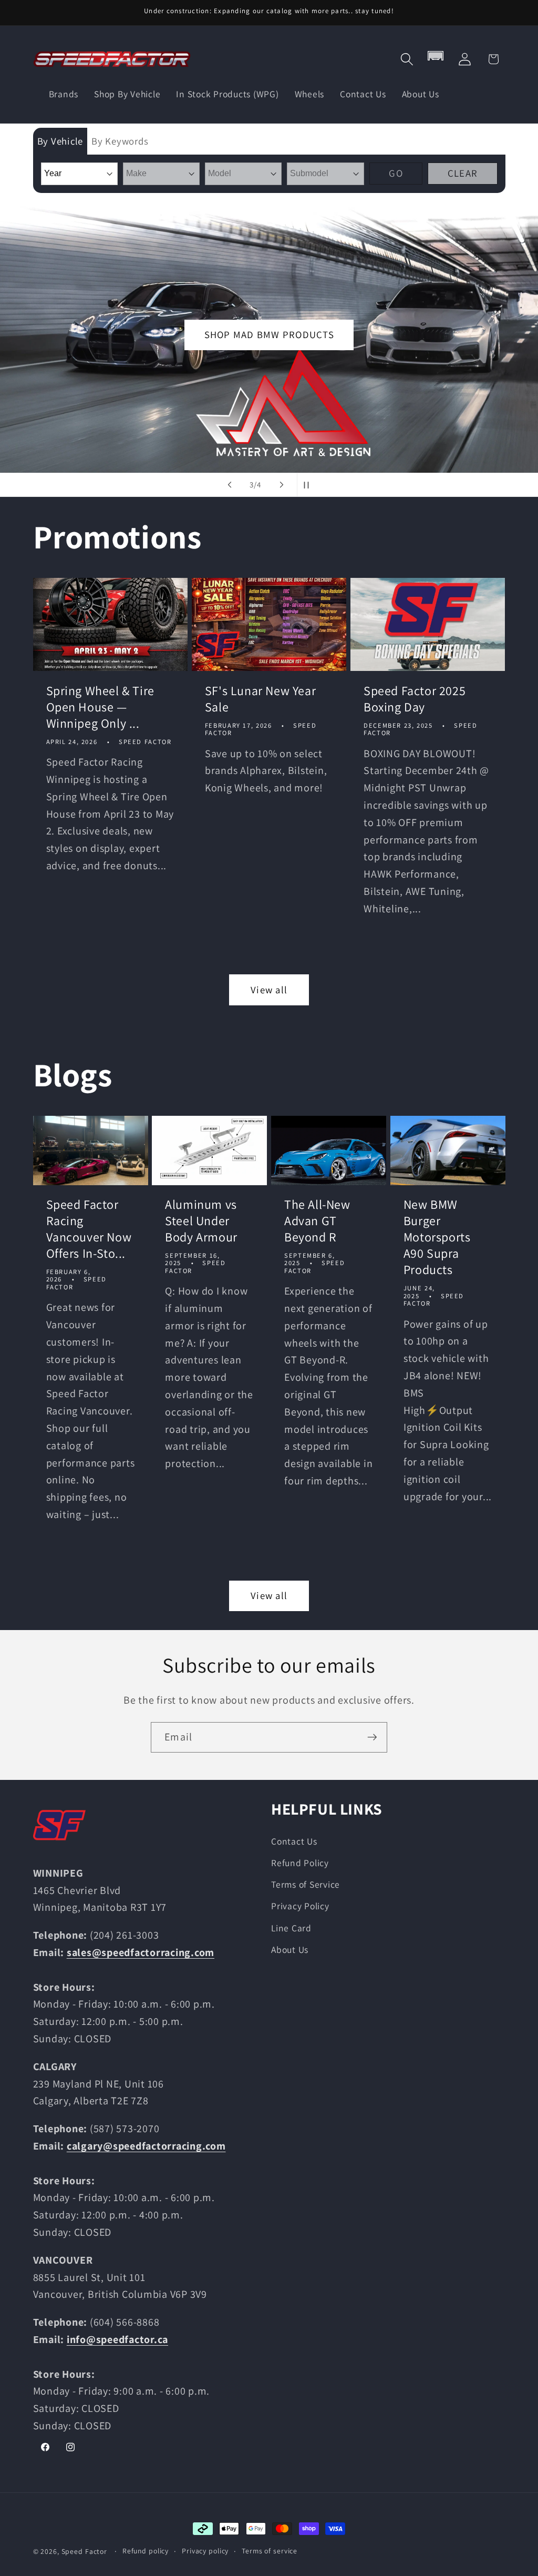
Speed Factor (85, 2551)
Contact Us (294, 1841)
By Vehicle (60, 141)
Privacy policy (205, 2551)
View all (269, 990)
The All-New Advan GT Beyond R (317, 1221)
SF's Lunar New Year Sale (260, 699)
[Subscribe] (372, 1737)
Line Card (291, 1928)
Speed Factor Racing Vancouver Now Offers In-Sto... (89, 1229)
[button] (407, 59)
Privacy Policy (300, 1906)
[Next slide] (282, 485)
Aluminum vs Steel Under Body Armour (201, 1221)
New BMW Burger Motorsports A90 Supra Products (437, 1237)
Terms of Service (306, 1884)
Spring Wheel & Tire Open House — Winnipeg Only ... (100, 707)
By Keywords (120, 141)
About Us (290, 1949)
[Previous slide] (230, 485)
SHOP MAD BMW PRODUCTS (269, 334)
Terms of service (270, 2551)
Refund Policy (300, 1863)
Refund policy (146, 2551)
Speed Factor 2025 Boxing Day (415, 699)
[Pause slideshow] (308, 485)
